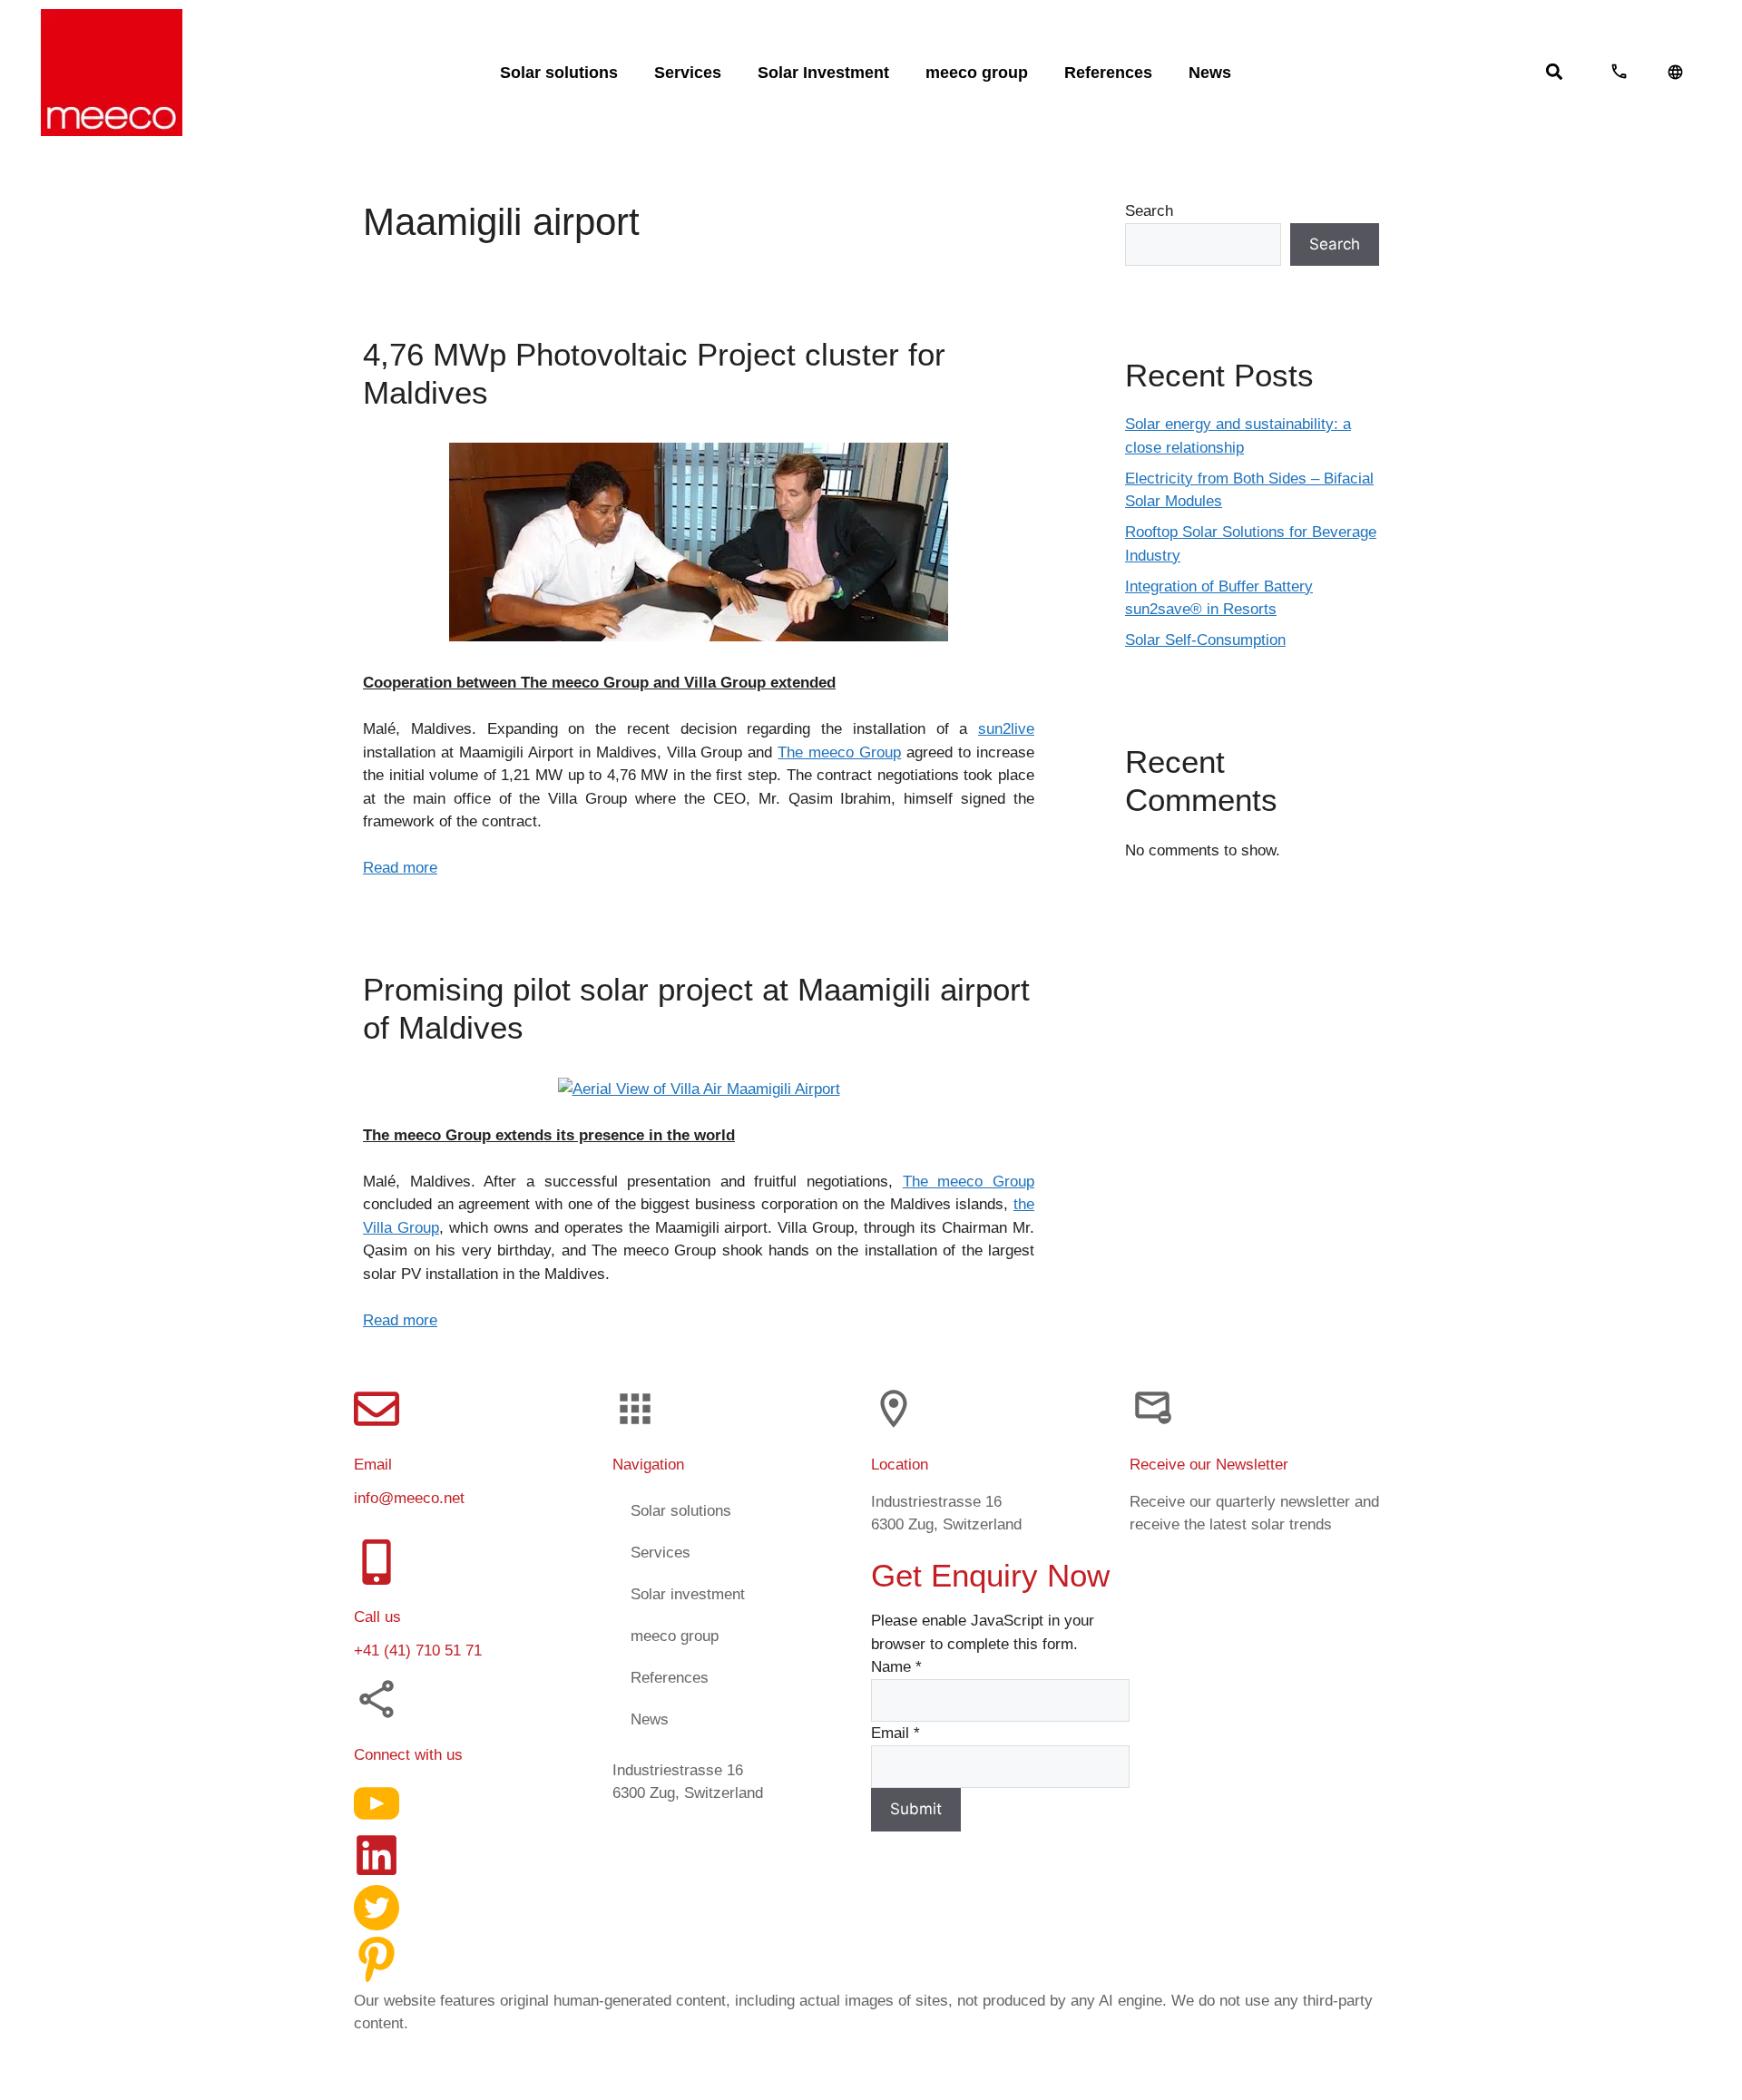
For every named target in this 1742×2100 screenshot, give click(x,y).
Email (895, 1733)
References (670, 1678)
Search (1149, 211)
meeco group (675, 1636)
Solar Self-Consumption (1205, 640)
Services (661, 1553)
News (650, 1719)
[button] (1555, 72)
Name (896, 1667)
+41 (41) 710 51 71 (418, 1651)
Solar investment (688, 1594)
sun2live (1006, 729)
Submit (916, 1809)
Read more (400, 868)
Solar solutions (681, 1511)
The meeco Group (839, 752)
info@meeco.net (409, 1498)
